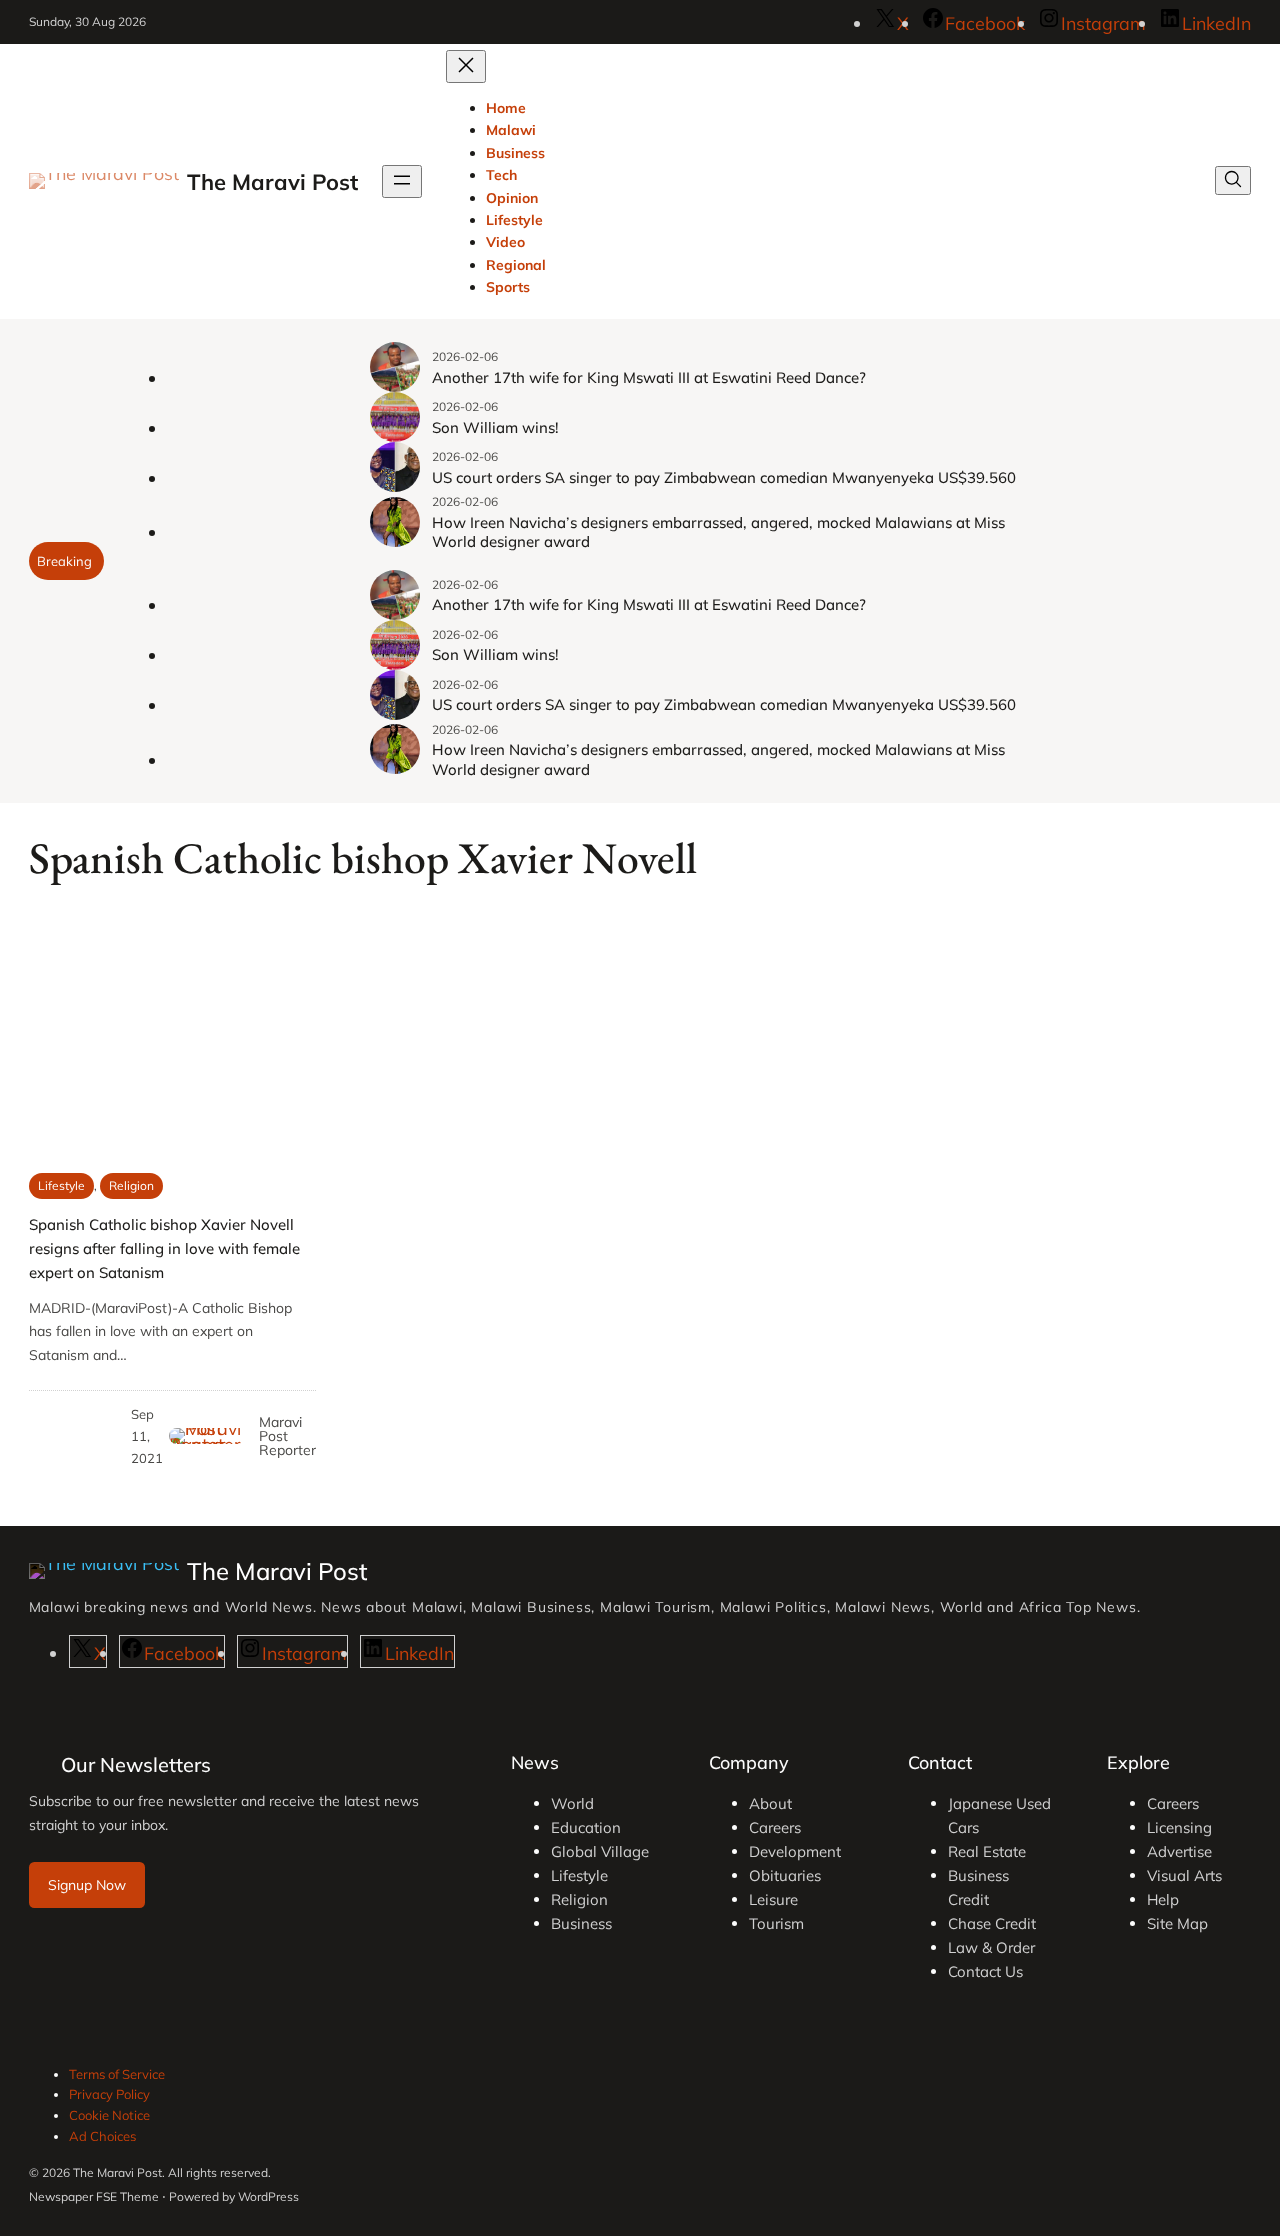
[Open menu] (402, 181)
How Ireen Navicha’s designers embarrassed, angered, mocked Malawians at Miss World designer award (718, 532)
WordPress (268, 2196)
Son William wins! (495, 427)
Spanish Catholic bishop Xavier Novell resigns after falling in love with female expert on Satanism (164, 1248)
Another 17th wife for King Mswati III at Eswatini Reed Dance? (649, 377)
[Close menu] (466, 66)
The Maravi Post (272, 181)
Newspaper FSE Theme (94, 2196)
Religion (131, 1185)
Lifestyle (61, 1185)
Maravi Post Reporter (287, 1436)
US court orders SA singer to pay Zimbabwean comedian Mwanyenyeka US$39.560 (724, 477)
